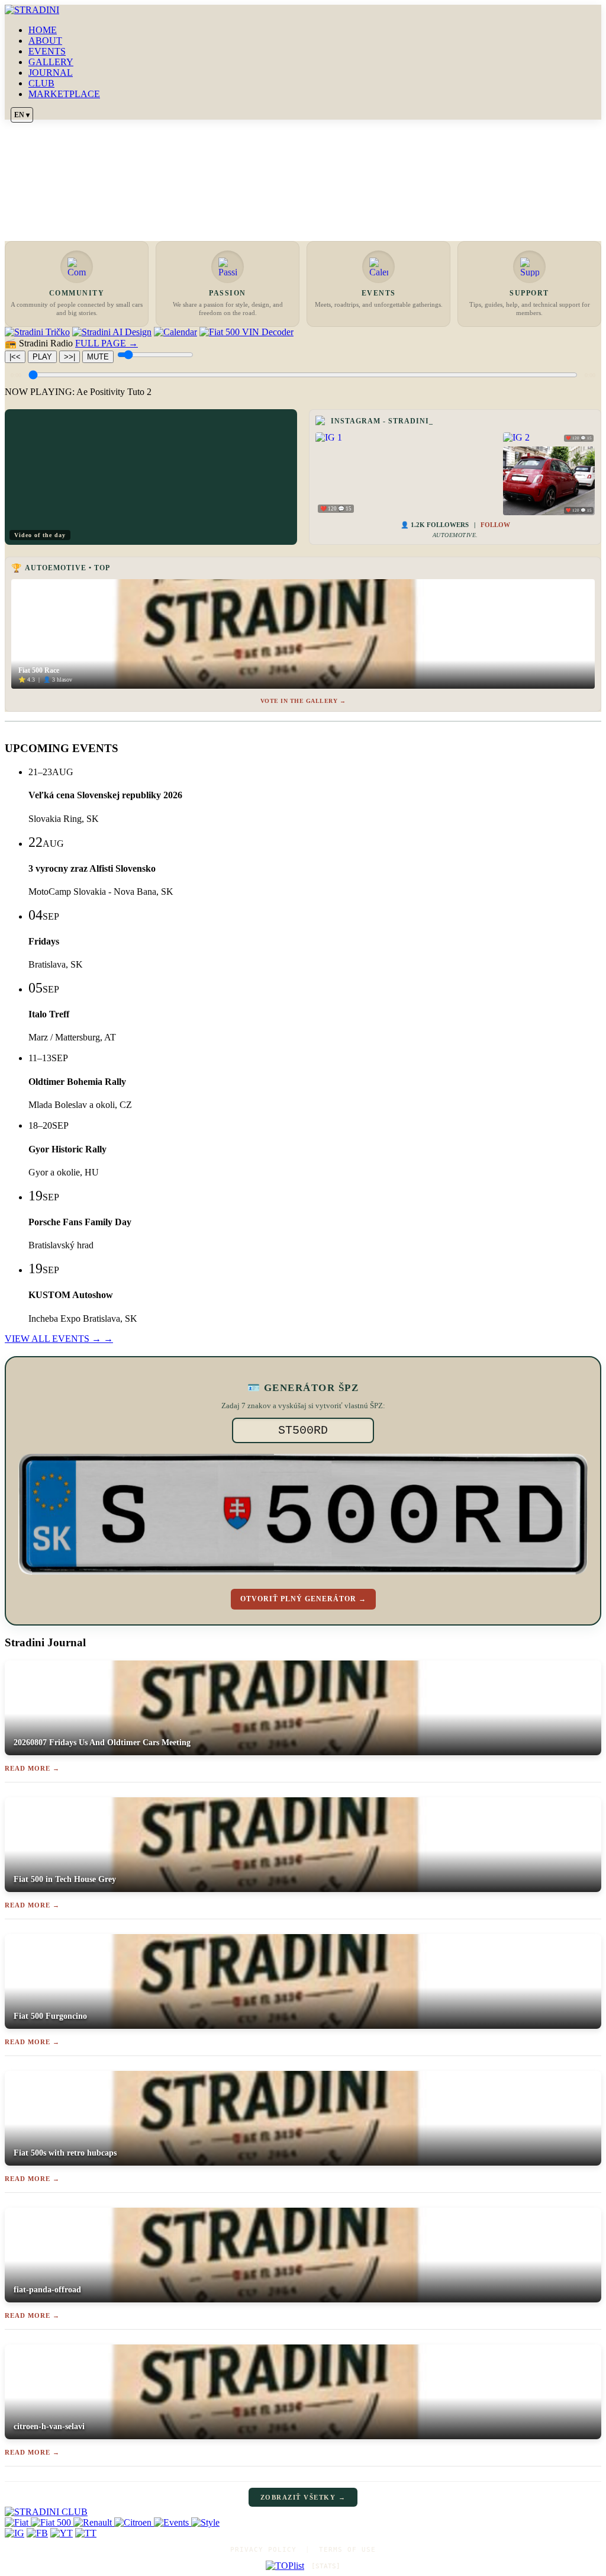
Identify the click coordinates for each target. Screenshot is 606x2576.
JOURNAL (51, 73)
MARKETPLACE (64, 94)
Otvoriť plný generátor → (303, 1599)
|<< (15, 357)
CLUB (41, 83)
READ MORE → (32, 1768)
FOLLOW (495, 525)
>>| (70, 357)
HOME (43, 30)
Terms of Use (347, 2550)
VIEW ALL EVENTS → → (59, 1339)
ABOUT (45, 41)
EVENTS (47, 51)
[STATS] (326, 2566)
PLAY (42, 357)
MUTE (98, 357)
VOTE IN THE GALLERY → (303, 701)
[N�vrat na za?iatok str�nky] (303, 2512)
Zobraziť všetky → (303, 2497)
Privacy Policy (263, 2550)
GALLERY (51, 62)
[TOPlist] (285, 2566)
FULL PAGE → (107, 343)
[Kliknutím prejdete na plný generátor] (303, 1514)
